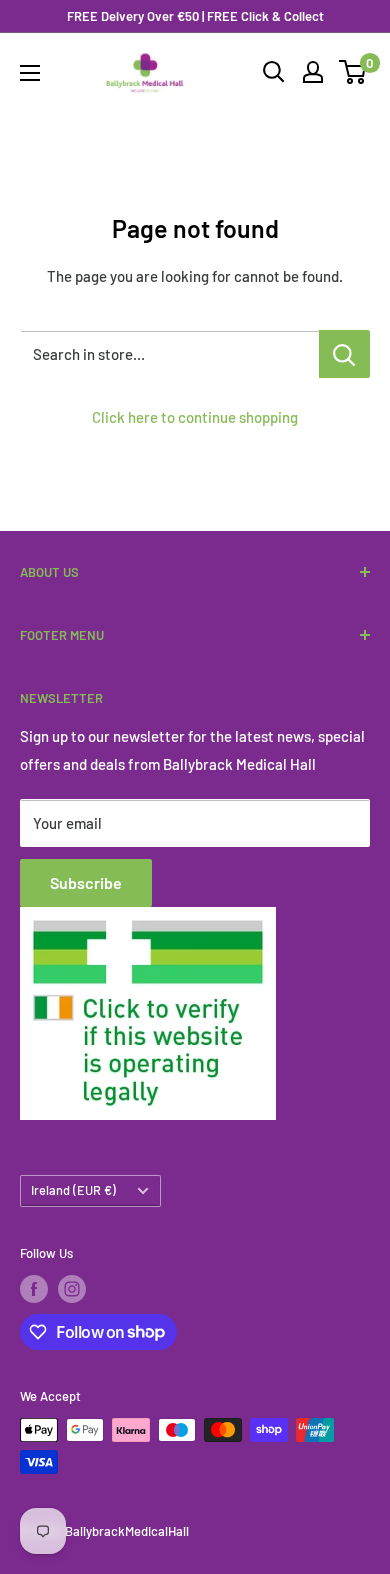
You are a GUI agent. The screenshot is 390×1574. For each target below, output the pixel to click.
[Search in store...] (344, 354)
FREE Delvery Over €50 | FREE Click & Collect (195, 16)
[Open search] (274, 72)
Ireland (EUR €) (73, 1190)
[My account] (313, 72)
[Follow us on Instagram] (72, 1289)
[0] (353, 72)
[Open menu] (30, 73)
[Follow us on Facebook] (34, 1289)
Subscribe (86, 882)
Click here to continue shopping (195, 417)
